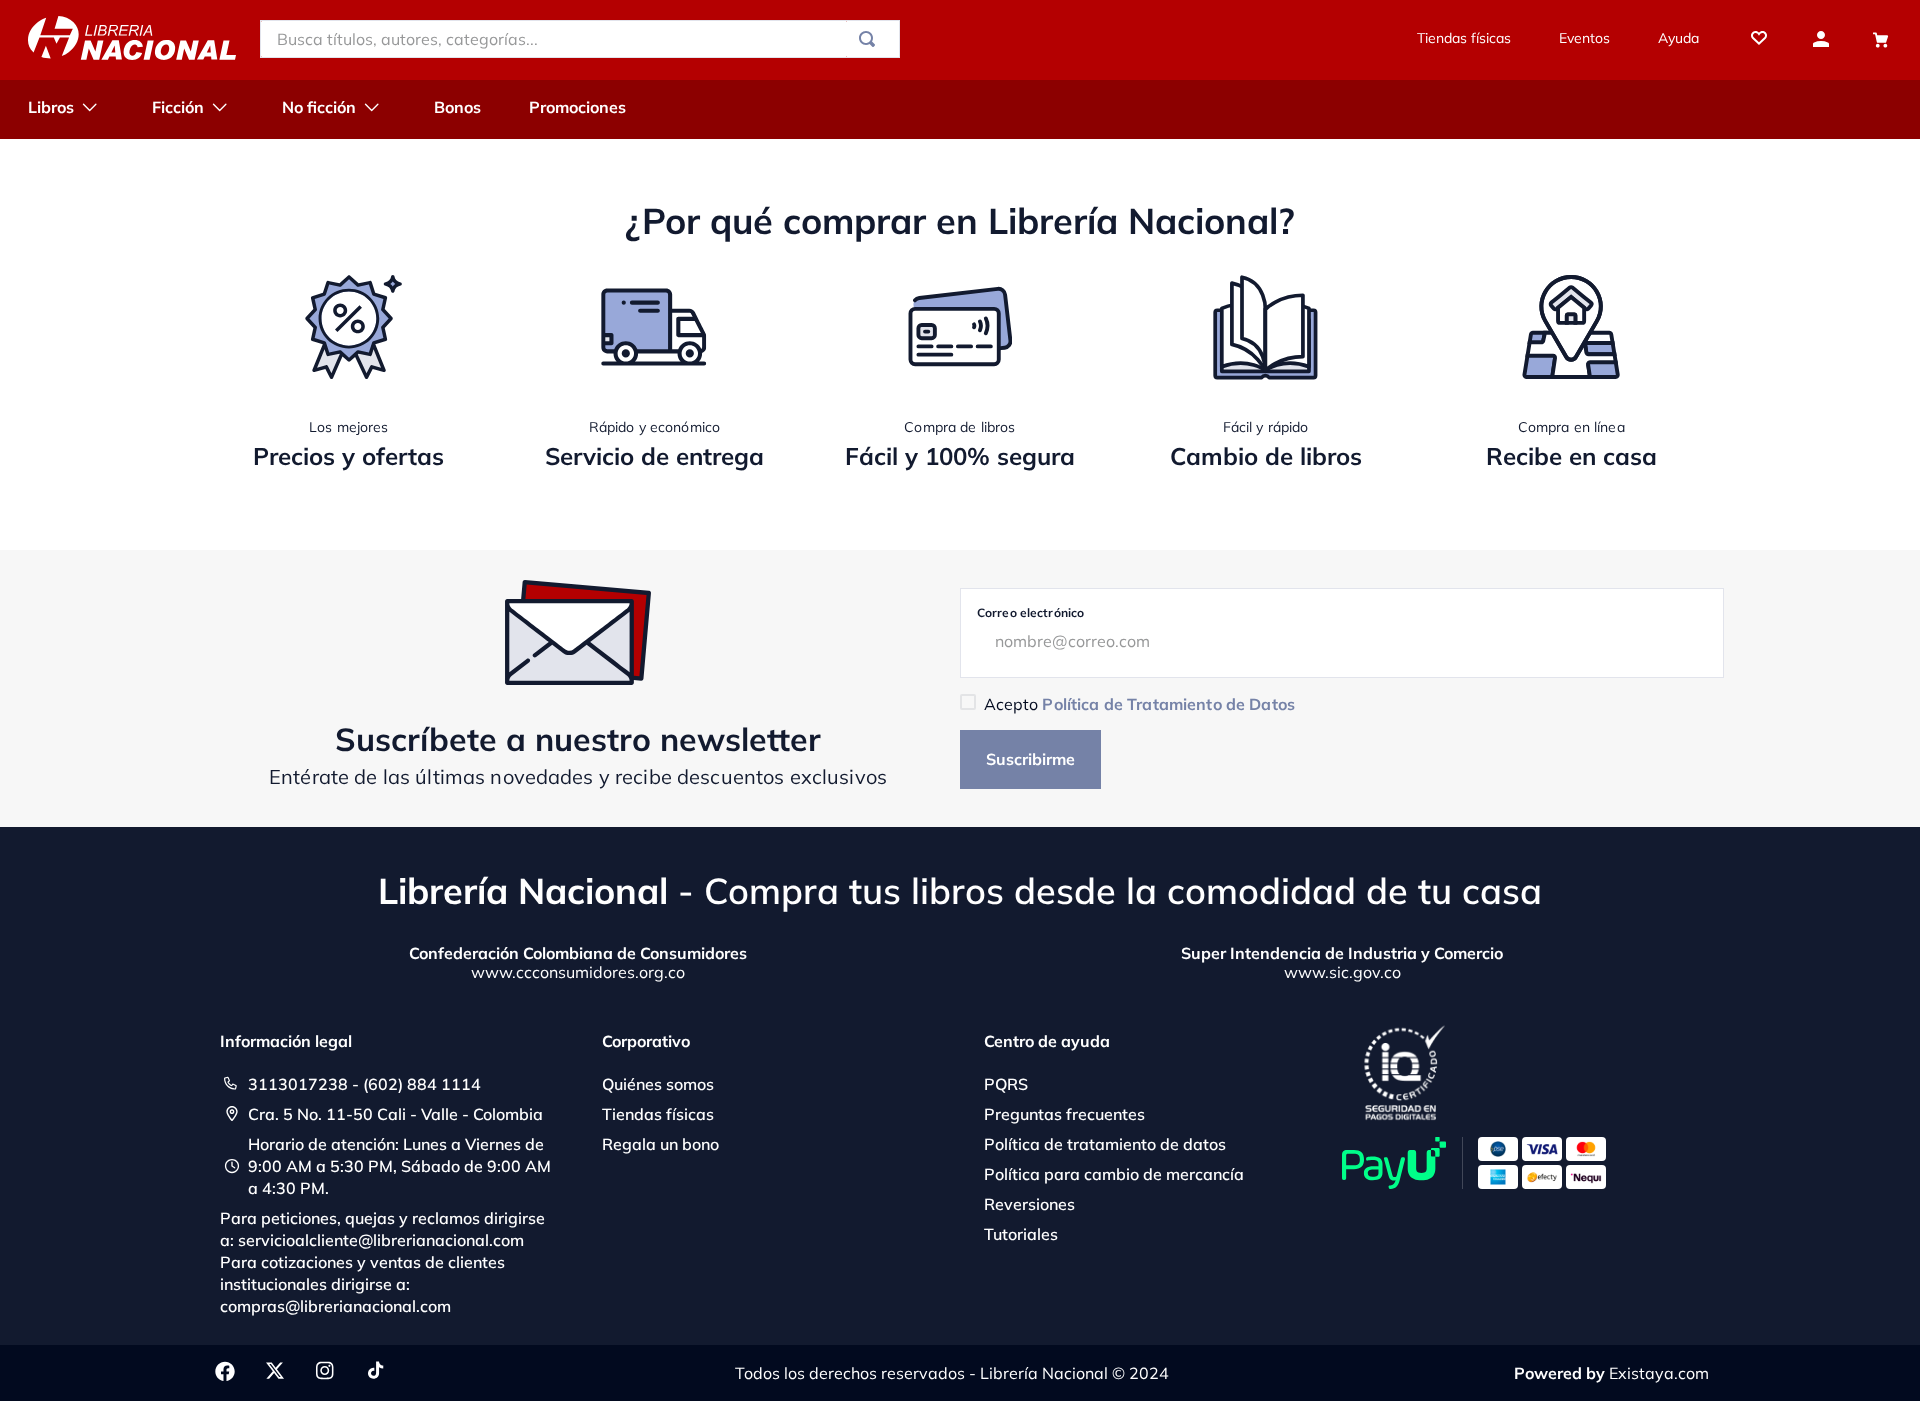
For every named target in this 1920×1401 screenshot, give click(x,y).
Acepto (1139, 704)
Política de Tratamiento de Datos (1168, 704)
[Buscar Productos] (871, 39)
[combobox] (580, 39)
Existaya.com (1659, 1373)
